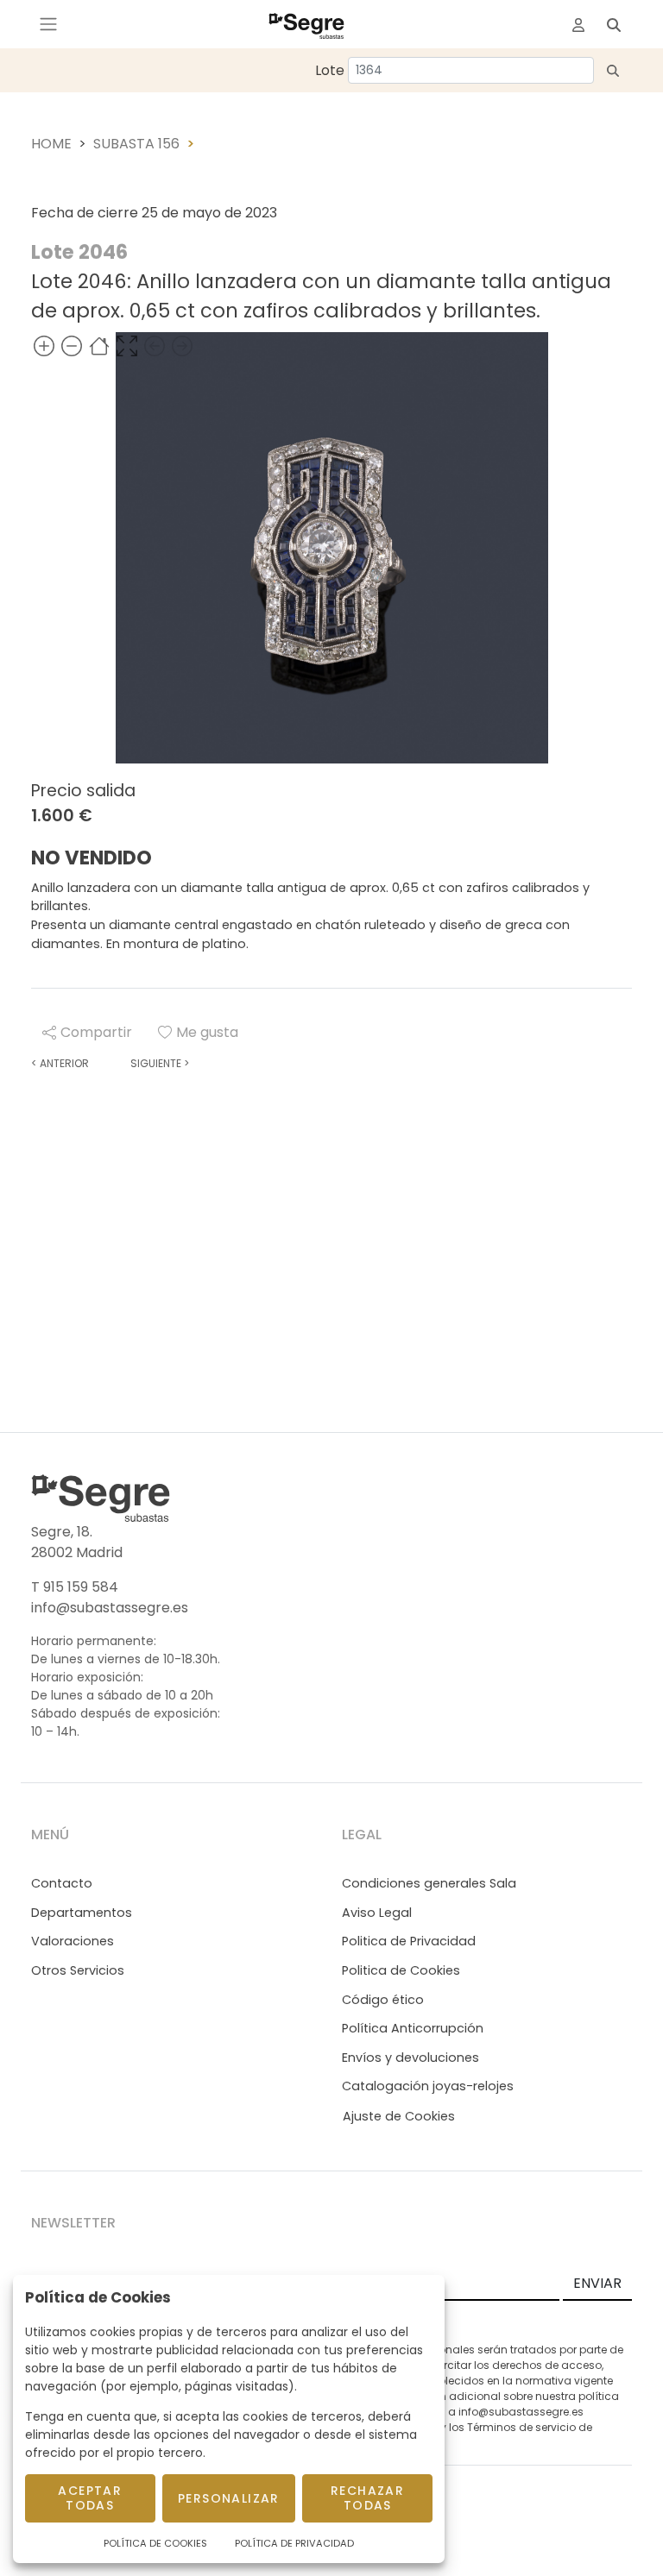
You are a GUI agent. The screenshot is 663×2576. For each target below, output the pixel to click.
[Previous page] (155, 346)
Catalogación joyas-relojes (428, 2086)
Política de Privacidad (294, 2543)
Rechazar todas (367, 2498)
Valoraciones (73, 1941)
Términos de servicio (521, 2427)
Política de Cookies (155, 2543)
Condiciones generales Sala (429, 1883)
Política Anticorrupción (413, 2028)
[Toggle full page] (127, 346)
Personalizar (229, 2498)
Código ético (383, 2000)
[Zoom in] (44, 346)
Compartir (96, 1032)
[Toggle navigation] (48, 24)
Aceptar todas (90, 2498)
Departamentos (82, 1913)
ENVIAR (597, 2283)
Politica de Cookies (401, 1970)
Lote (330, 70)
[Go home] (99, 346)
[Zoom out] (72, 346)
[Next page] (182, 346)
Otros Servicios (78, 1970)
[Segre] (306, 24)
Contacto (62, 1883)
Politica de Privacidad (409, 1941)
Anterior (60, 1063)
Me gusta (207, 1032)
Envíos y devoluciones (410, 2058)
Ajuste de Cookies (399, 2116)
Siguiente (160, 1063)
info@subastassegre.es (110, 1608)
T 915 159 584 (75, 1587)
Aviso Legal (377, 1913)
